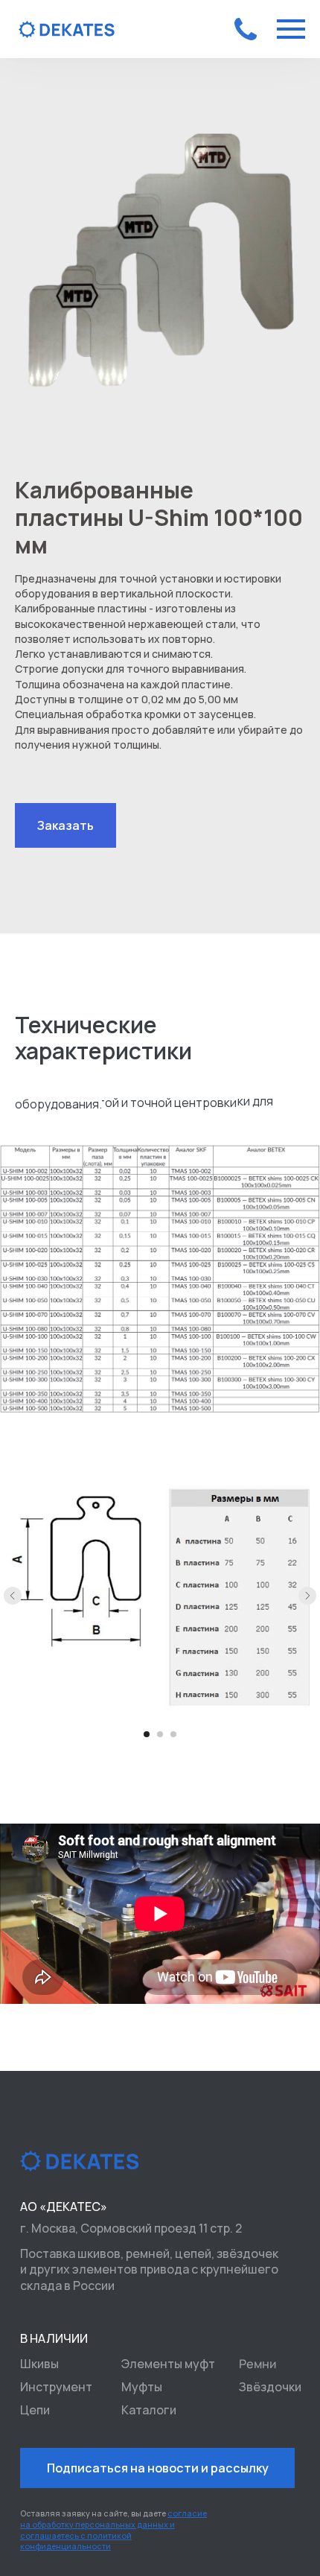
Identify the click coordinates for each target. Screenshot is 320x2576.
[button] (65, 825)
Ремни (257, 2363)
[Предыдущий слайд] (13, 1596)
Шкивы (39, 2364)
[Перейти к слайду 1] (147, 1734)
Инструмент (56, 2387)
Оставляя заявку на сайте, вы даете (113, 2530)
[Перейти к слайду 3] (173, 1734)
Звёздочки (270, 2387)
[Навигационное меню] (291, 29)
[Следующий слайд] (307, 1596)
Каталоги (149, 2410)
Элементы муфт (168, 2364)
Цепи (35, 2410)
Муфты (142, 2387)
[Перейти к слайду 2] (160, 1734)
